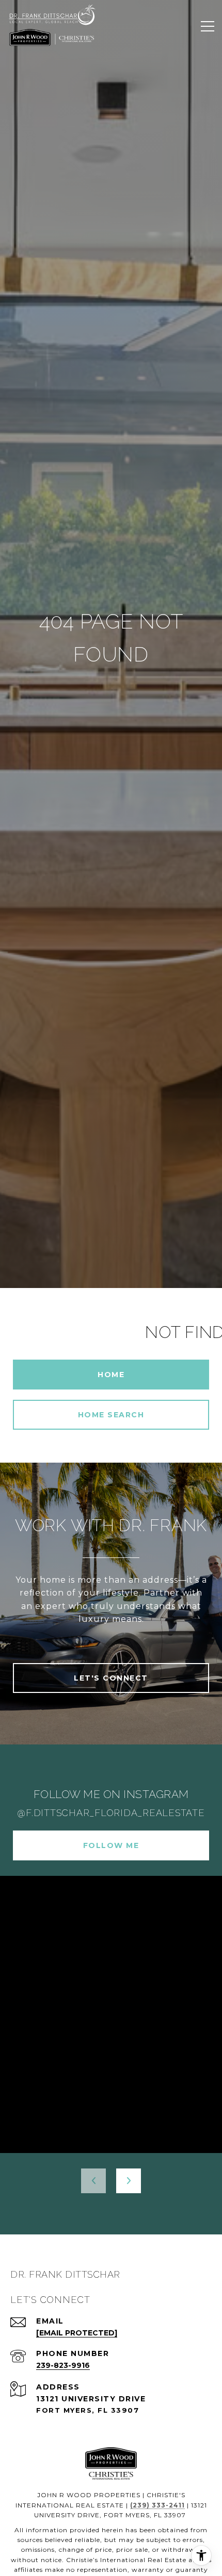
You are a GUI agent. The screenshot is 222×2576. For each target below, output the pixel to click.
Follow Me (111, 1845)
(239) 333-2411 (157, 2505)
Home (111, 1375)
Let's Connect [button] (111, 1678)
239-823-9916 (63, 2365)
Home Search (111, 1415)
